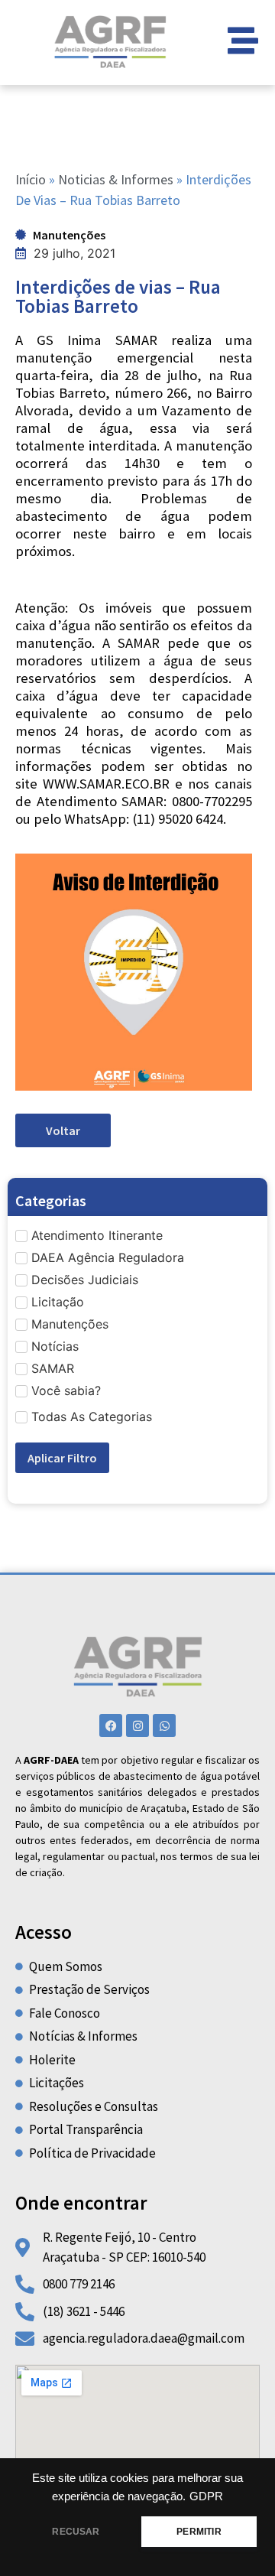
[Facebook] (111, 1725)
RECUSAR (76, 2532)
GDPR (206, 2496)
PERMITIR (199, 2532)
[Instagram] (137, 1725)
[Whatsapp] (164, 1725)
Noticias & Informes (116, 179)
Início (31, 179)
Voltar (63, 1130)
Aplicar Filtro (62, 1458)
